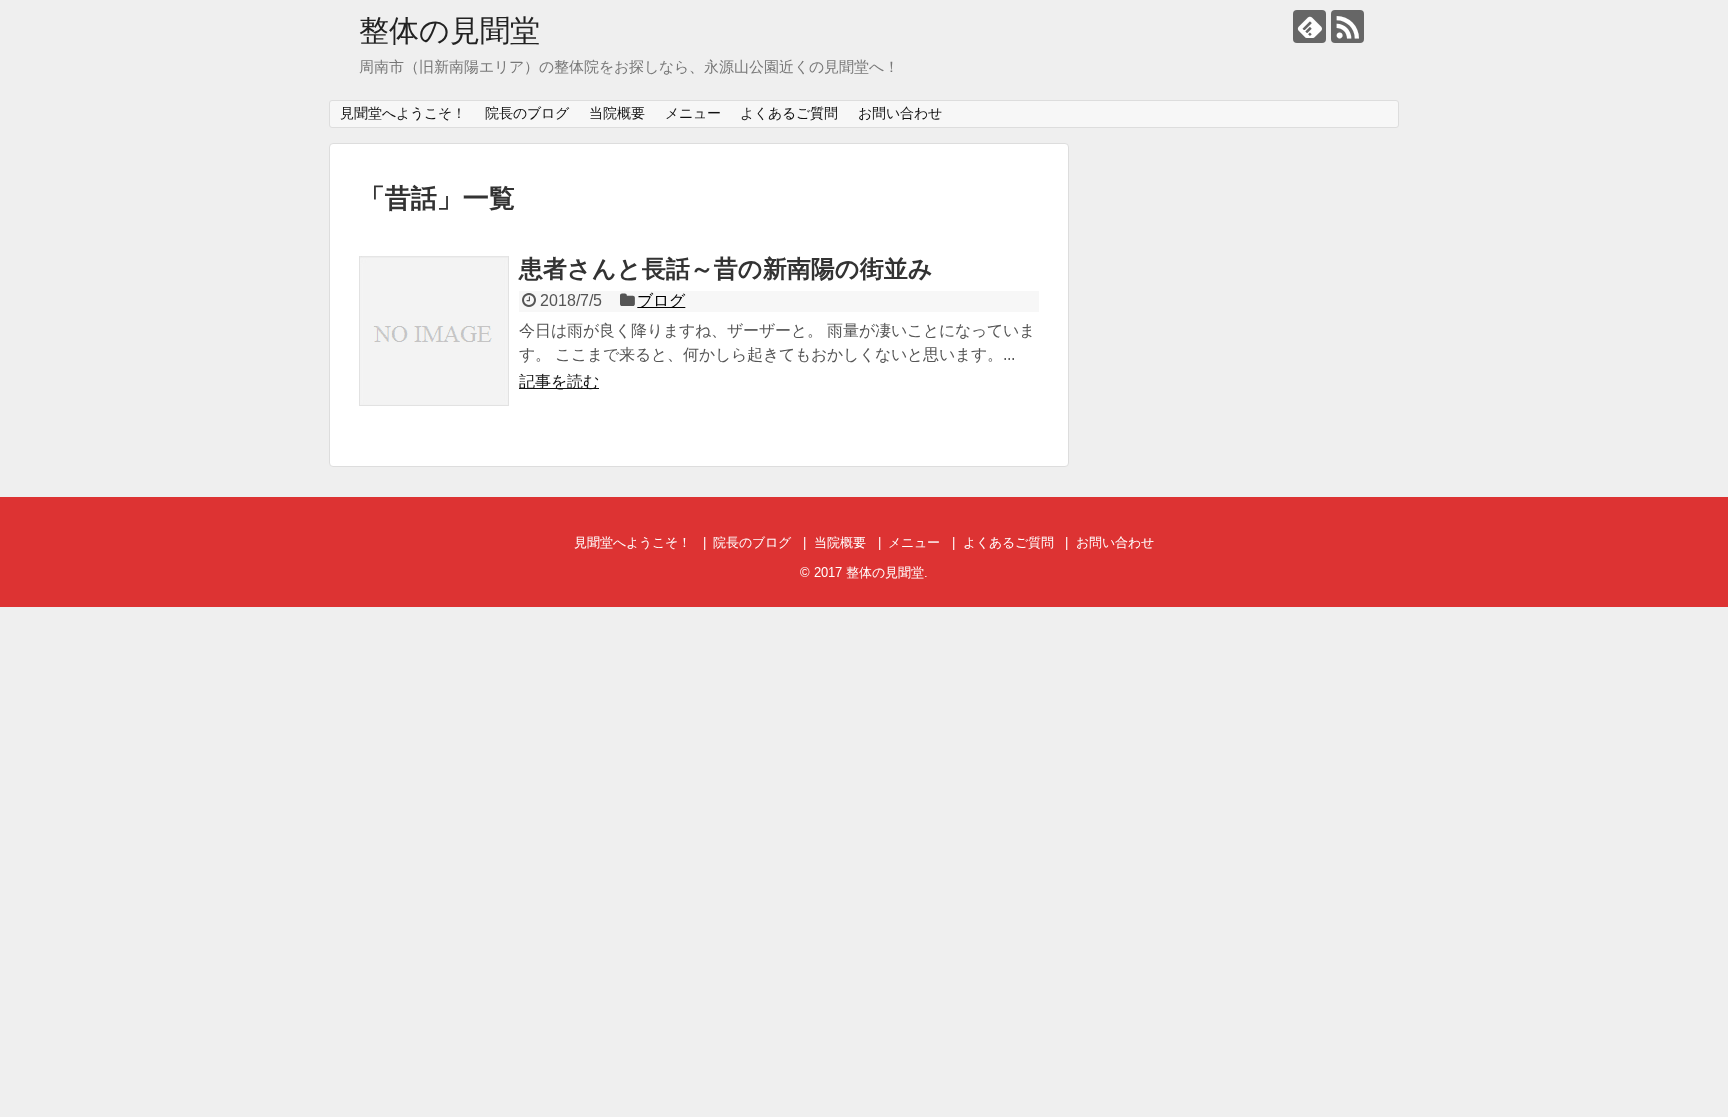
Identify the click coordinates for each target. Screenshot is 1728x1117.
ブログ (661, 300)
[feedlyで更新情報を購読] (1309, 26)
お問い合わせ (900, 113)
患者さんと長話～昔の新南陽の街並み (726, 268)
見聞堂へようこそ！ (403, 113)
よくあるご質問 (789, 113)
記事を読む (559, 381)
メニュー (693, 113)
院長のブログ (527, 113)
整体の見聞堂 (449, 30)
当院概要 (617, 113)
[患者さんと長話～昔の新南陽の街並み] (434, 331)
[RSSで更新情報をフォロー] (1347, 26)
